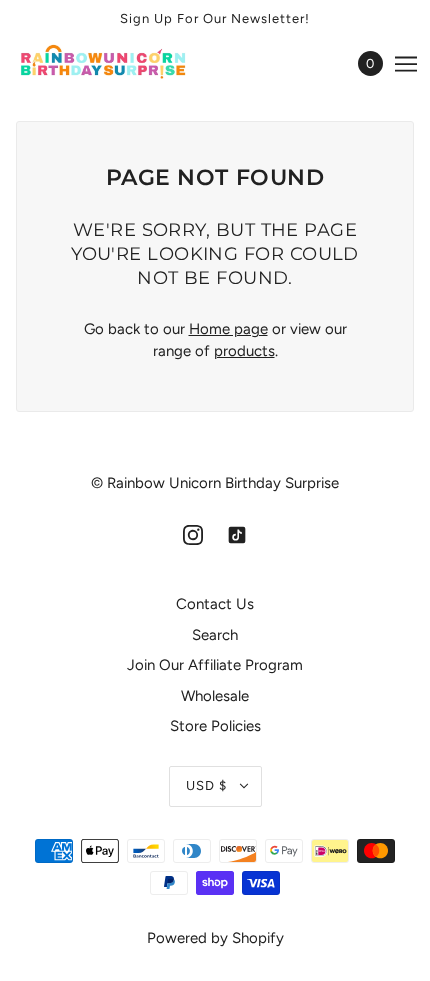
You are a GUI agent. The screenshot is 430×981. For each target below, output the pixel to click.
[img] (193, 534)
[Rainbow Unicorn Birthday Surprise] (122, 63)
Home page (228, 329)
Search (215, 635)
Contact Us (215, 604)
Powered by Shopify (215, 938)
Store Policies (215, 726)
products (244, 351)
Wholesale (215, 696)
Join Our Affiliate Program (215, 665)
